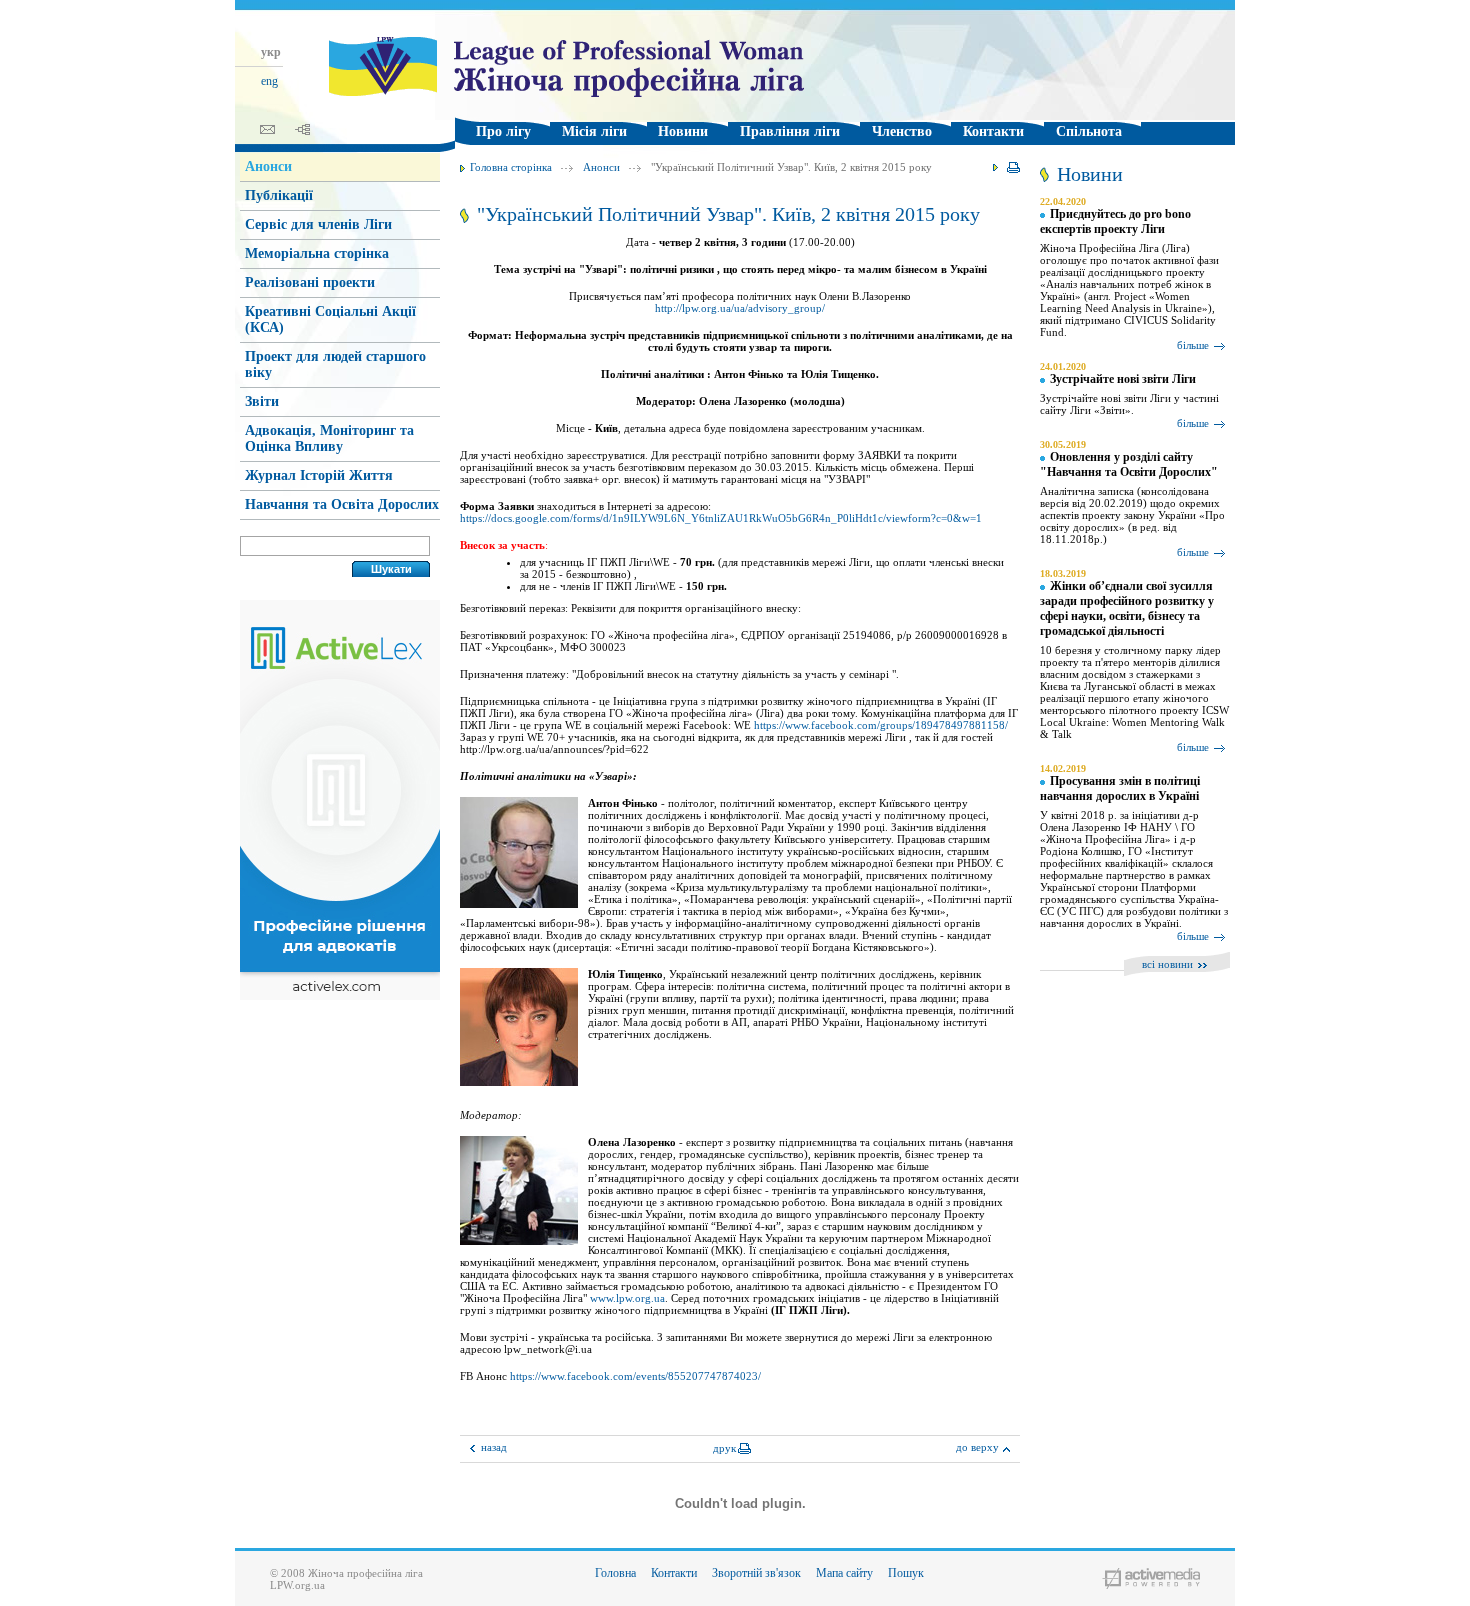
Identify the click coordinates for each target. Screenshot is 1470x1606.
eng (269, 81)
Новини (683, 131)
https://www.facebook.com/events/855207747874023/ (635, 1376)
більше (1193, 345)
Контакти (993, 131)
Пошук (906, 1573)
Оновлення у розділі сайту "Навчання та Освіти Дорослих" (1129, 464)
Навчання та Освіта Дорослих (342, 504)
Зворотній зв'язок (756, 1573)
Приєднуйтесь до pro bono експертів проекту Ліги (1115, 221)
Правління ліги (790, 131)
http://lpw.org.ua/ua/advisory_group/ (740, 308)
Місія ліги (594, 131)
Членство (902, 131)
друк (724, 1448)
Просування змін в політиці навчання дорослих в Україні (1120, 788)
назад (494, 1447)
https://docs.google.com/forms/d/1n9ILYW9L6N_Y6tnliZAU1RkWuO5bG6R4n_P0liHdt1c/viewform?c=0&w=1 (721, 518)
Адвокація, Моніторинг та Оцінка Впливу (329, 438)
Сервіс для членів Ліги (318, 224)
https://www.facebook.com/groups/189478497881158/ (881, 725)
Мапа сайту (844, 1573)
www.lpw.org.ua (627, 1298)
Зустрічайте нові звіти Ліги (1123, 379)
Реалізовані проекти (310, 282)
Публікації (279, 195)
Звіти (262, 401)
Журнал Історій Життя (319, 475)
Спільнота (1089, 131)
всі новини (1167, 964)
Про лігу (503, 131)
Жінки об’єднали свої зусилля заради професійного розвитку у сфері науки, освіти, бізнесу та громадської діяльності (1127, 608)
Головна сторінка (511, 167)
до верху (977, 1447)
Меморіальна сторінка (317, 253)
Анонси (601, 167)
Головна (615, 1573)
